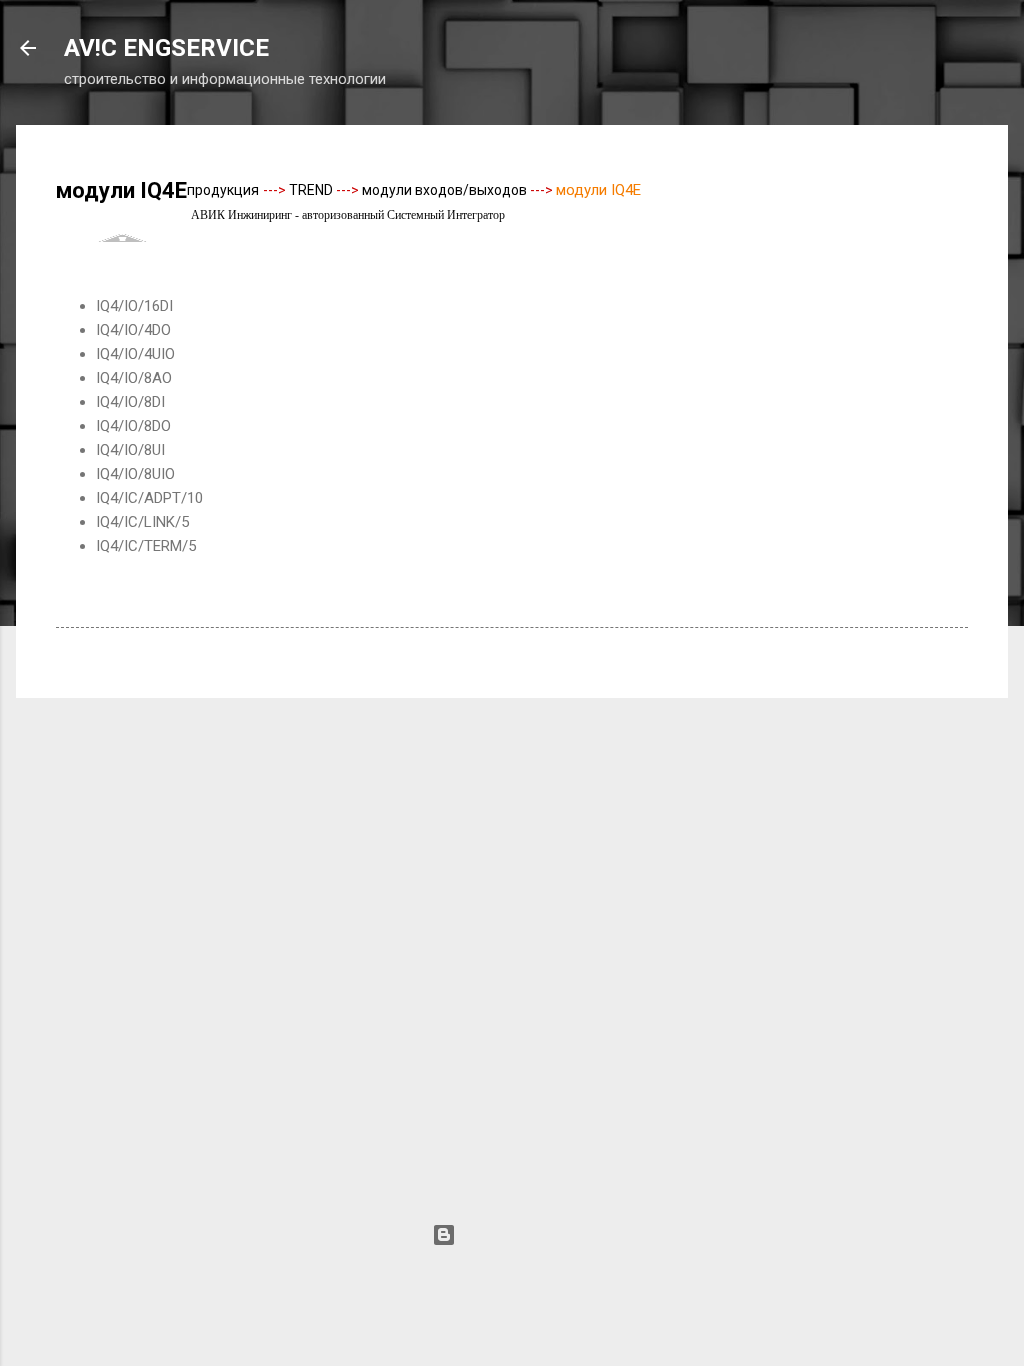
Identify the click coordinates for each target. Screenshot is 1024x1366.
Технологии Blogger (524, 1235)
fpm (590, 1273)
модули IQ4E (598, 190)
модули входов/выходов (444, 190)
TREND (311, 190)
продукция (223, 190)
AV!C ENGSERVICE (166, 48)
